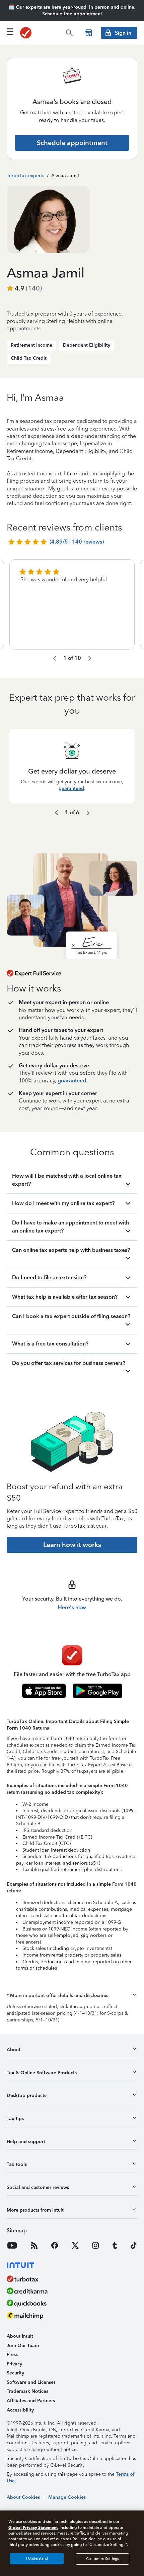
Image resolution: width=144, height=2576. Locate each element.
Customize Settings (102, 2559)
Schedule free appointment (72, 14)
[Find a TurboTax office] (89, 33)
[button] (72, 1996)
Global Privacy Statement (33, 2527)
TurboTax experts (25, 176)
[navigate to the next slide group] (90, 658)
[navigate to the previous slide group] (55, 658)
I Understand (37, 2558)
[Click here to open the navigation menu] (10, 32)
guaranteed (71, 788)
